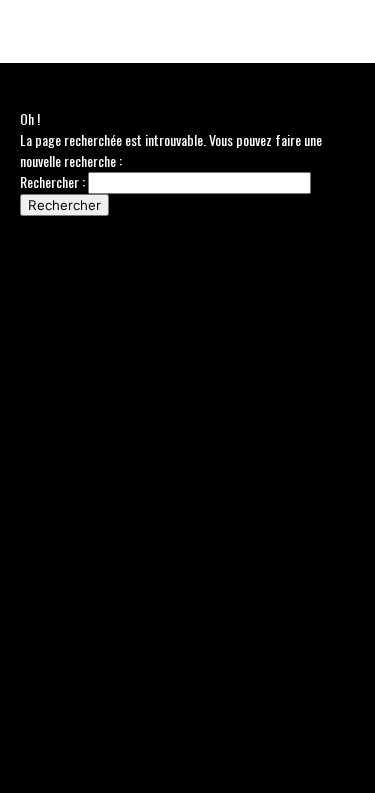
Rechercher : (52, 181)
